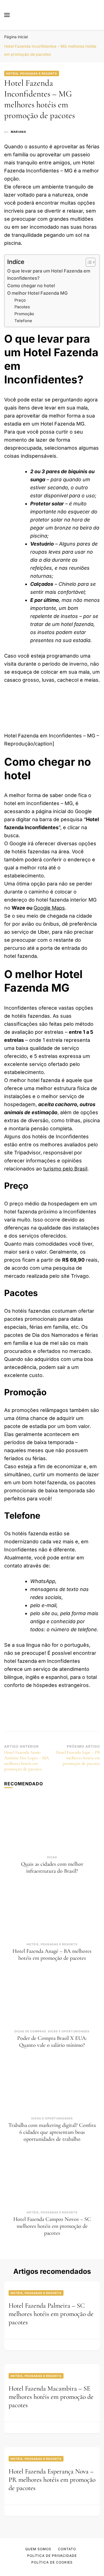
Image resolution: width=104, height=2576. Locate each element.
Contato (67, 2549)
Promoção (24, 314)
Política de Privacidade (52, 2556)
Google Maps (49, 908)
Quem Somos (38, 2549)
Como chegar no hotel (31, 286)
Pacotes (22, 307)
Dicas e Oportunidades (69, 2031)
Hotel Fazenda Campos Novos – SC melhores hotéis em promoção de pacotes (52, 2226)
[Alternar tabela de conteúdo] (88, 262)
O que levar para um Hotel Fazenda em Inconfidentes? (49, 274)
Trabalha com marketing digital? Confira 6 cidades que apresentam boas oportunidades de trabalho (52, 2132)
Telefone (23, 321)
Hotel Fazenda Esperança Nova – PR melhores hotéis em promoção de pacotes (52, 2480)
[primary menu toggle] (7, 15)
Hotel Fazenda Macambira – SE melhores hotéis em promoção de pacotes (51, 2397)
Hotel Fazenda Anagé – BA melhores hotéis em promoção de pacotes (52, 1955)
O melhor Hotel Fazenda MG (37, 293)
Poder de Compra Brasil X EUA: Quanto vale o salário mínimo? (52, 2042)
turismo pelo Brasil (65, 1169)
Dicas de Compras (30, 2031)
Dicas (52, 1857)
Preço (20, 300)
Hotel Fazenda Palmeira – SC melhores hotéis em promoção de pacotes (51, 2314)
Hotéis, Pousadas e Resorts (32, 73)
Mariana (18, 132)
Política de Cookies (52, 2562)
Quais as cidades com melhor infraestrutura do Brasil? (52, 1868)
